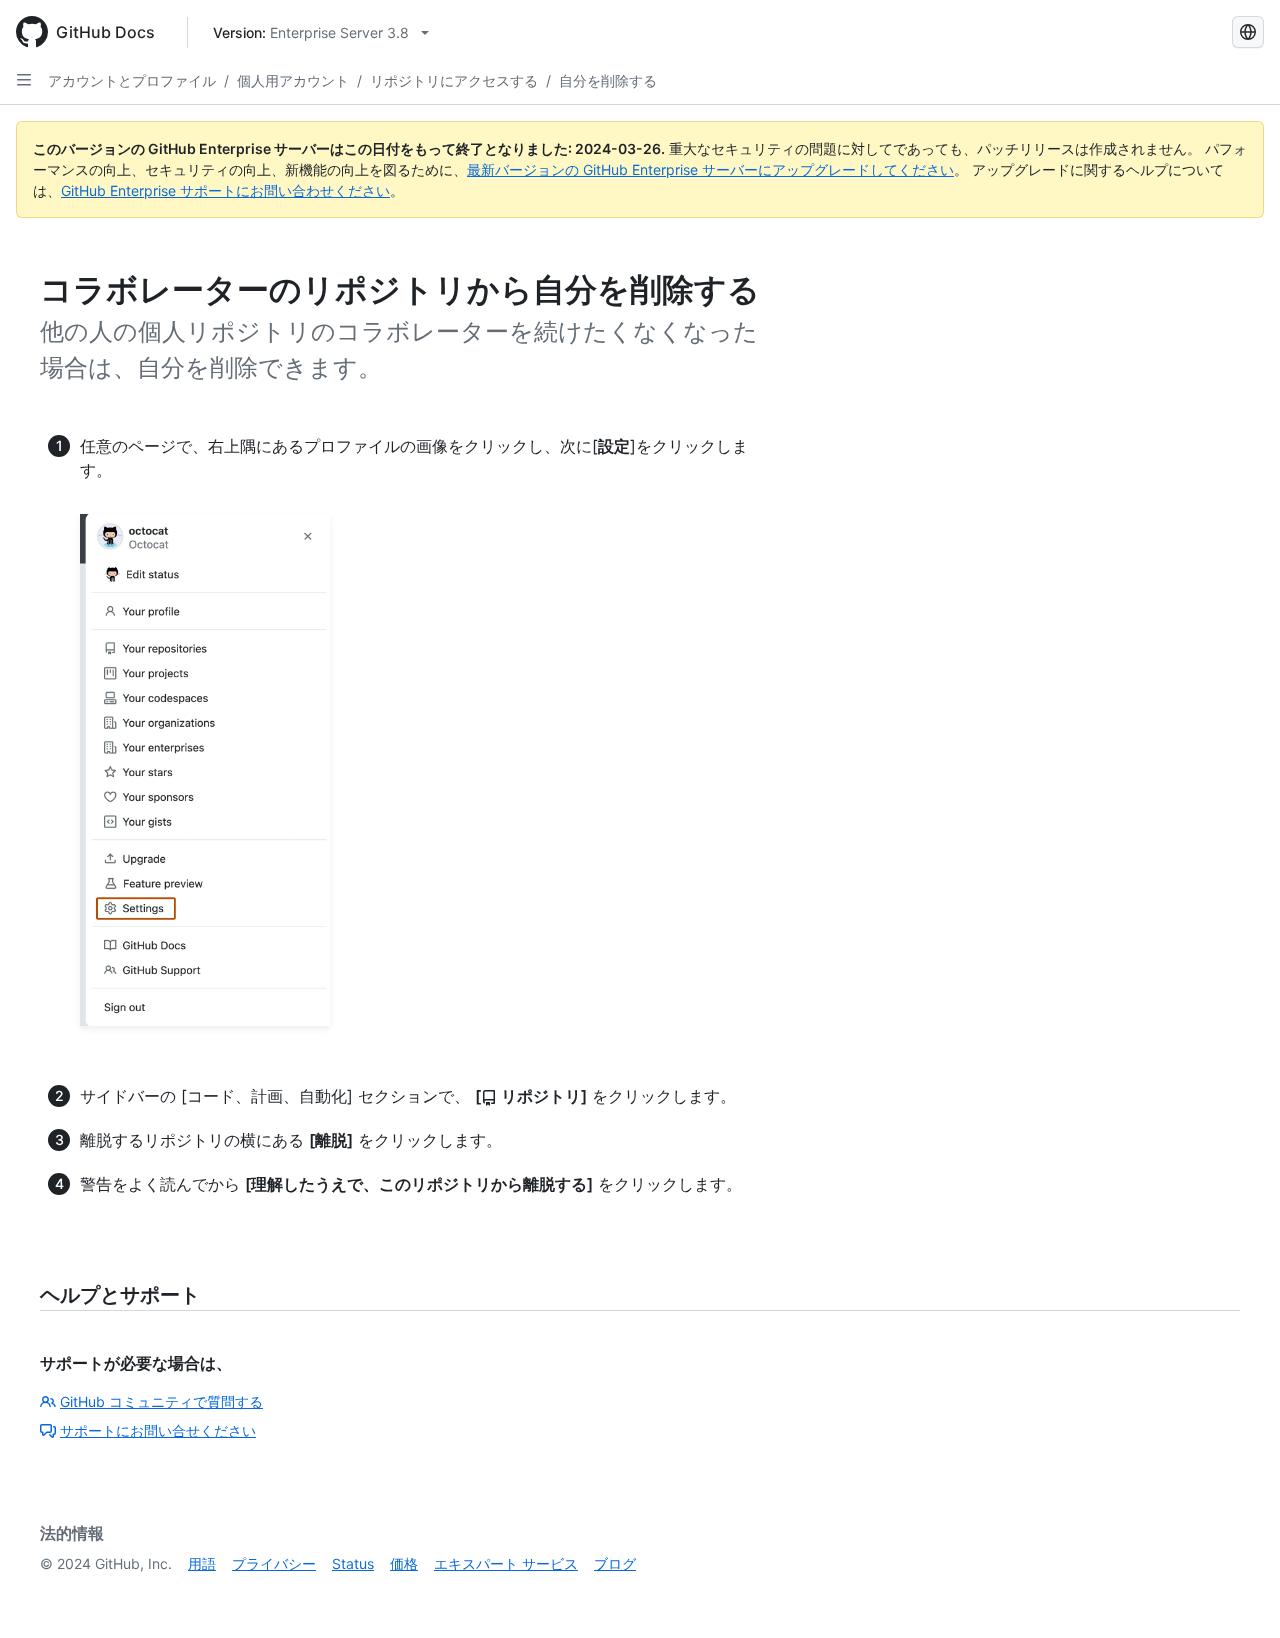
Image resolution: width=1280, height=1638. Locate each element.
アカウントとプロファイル (132, 80)
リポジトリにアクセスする (454, 80)
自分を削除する (608, 80)
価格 (404, 1563)
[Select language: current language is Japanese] (1248, 32)
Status (353, 1563)
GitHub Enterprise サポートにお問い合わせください (225, 190)
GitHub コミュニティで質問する (161, 1401)
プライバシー (274, 1563)
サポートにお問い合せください (158, 1430)
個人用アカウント (293, 80)
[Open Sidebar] (24, 80)
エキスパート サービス (506, 1563)
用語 (202, 1563)
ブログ (615, 1563)
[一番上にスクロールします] (1236, 1594)
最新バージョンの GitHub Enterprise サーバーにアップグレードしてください (710, 169)
